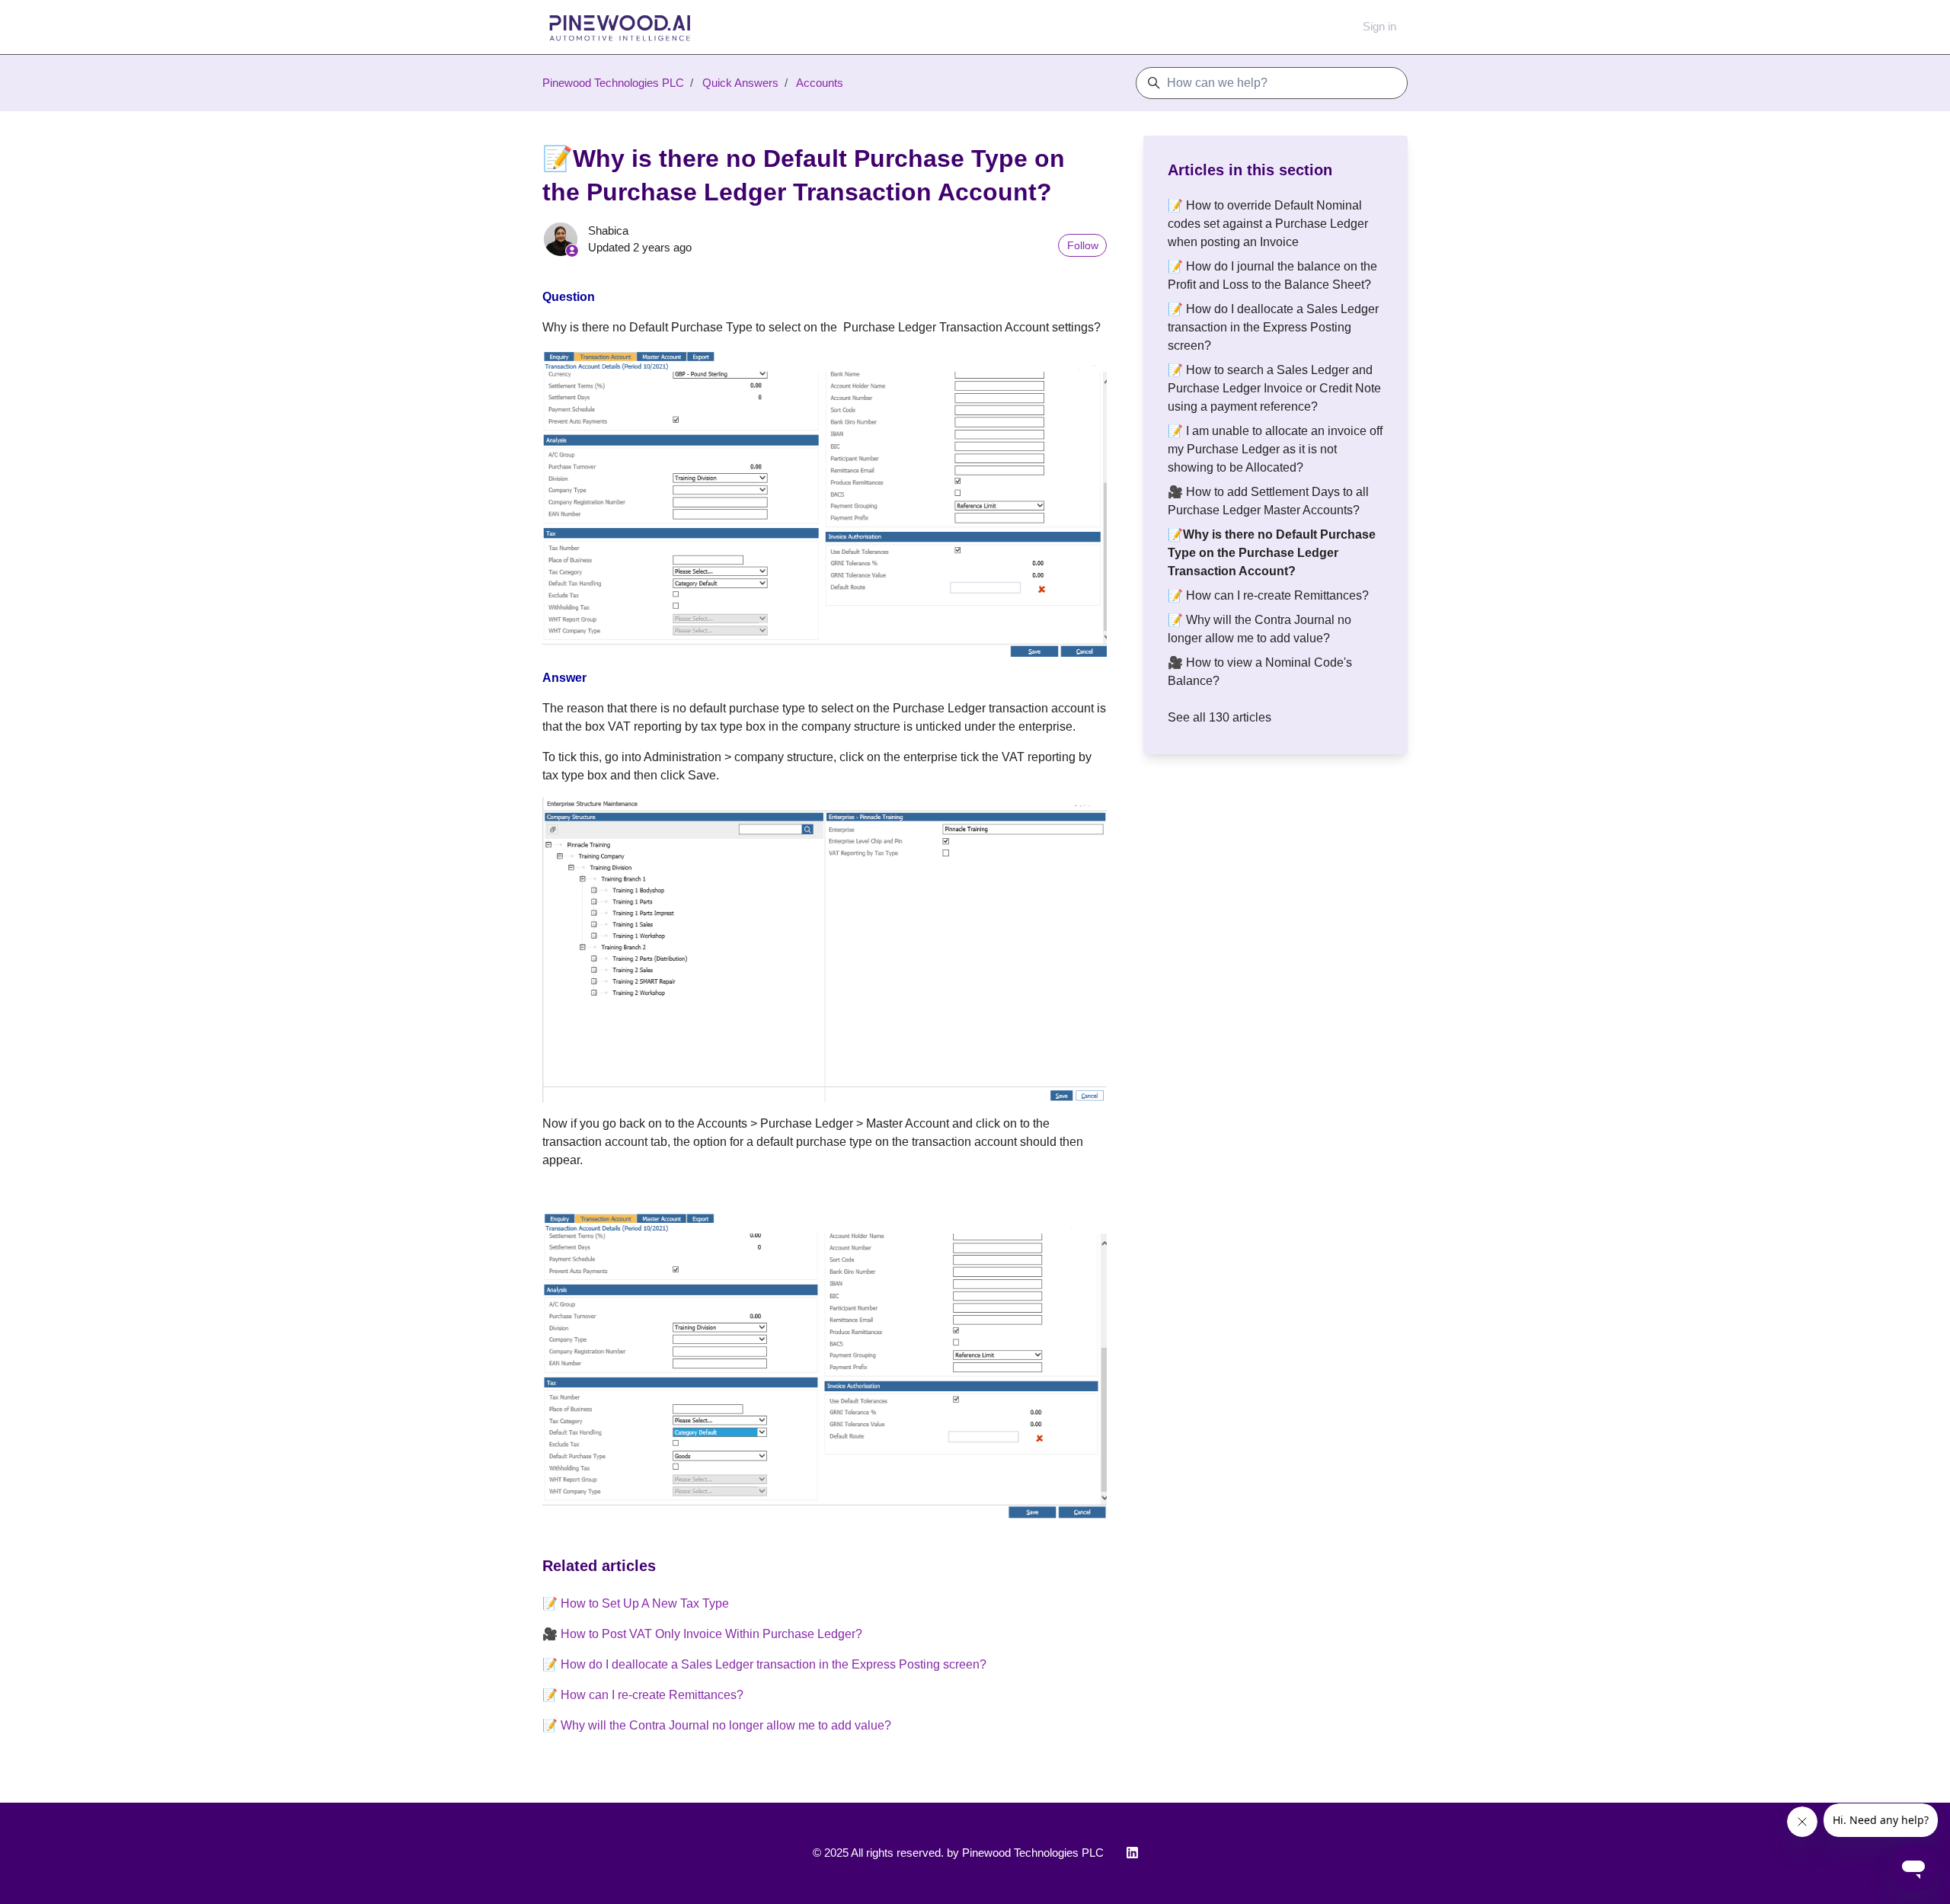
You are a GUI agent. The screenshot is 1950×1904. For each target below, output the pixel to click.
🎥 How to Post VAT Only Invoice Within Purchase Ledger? (702, 1634)
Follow (1083, 245)
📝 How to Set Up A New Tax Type (636, 1603)
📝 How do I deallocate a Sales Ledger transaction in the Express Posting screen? (764, 1664)
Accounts (820, 83)
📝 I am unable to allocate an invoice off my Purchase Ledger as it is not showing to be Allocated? (1275, 449)
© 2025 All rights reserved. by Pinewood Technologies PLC (958, 1853)
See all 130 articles (1220, 717)
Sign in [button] (1379, 26)
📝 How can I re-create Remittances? (643, 1695)
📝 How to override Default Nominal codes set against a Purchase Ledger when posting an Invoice (1268, 224)
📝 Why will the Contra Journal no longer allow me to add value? (717, 1725)
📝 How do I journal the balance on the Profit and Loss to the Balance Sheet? (1272, 275)
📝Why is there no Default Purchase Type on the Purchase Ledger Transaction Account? (1272, 553)
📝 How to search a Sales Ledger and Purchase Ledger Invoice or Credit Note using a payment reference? (1274, 388)
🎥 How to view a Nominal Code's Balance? (1260, 672)
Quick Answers (740, 83)
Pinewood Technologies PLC (613, 83)
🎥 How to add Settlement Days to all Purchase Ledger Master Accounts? (1268, 501)
